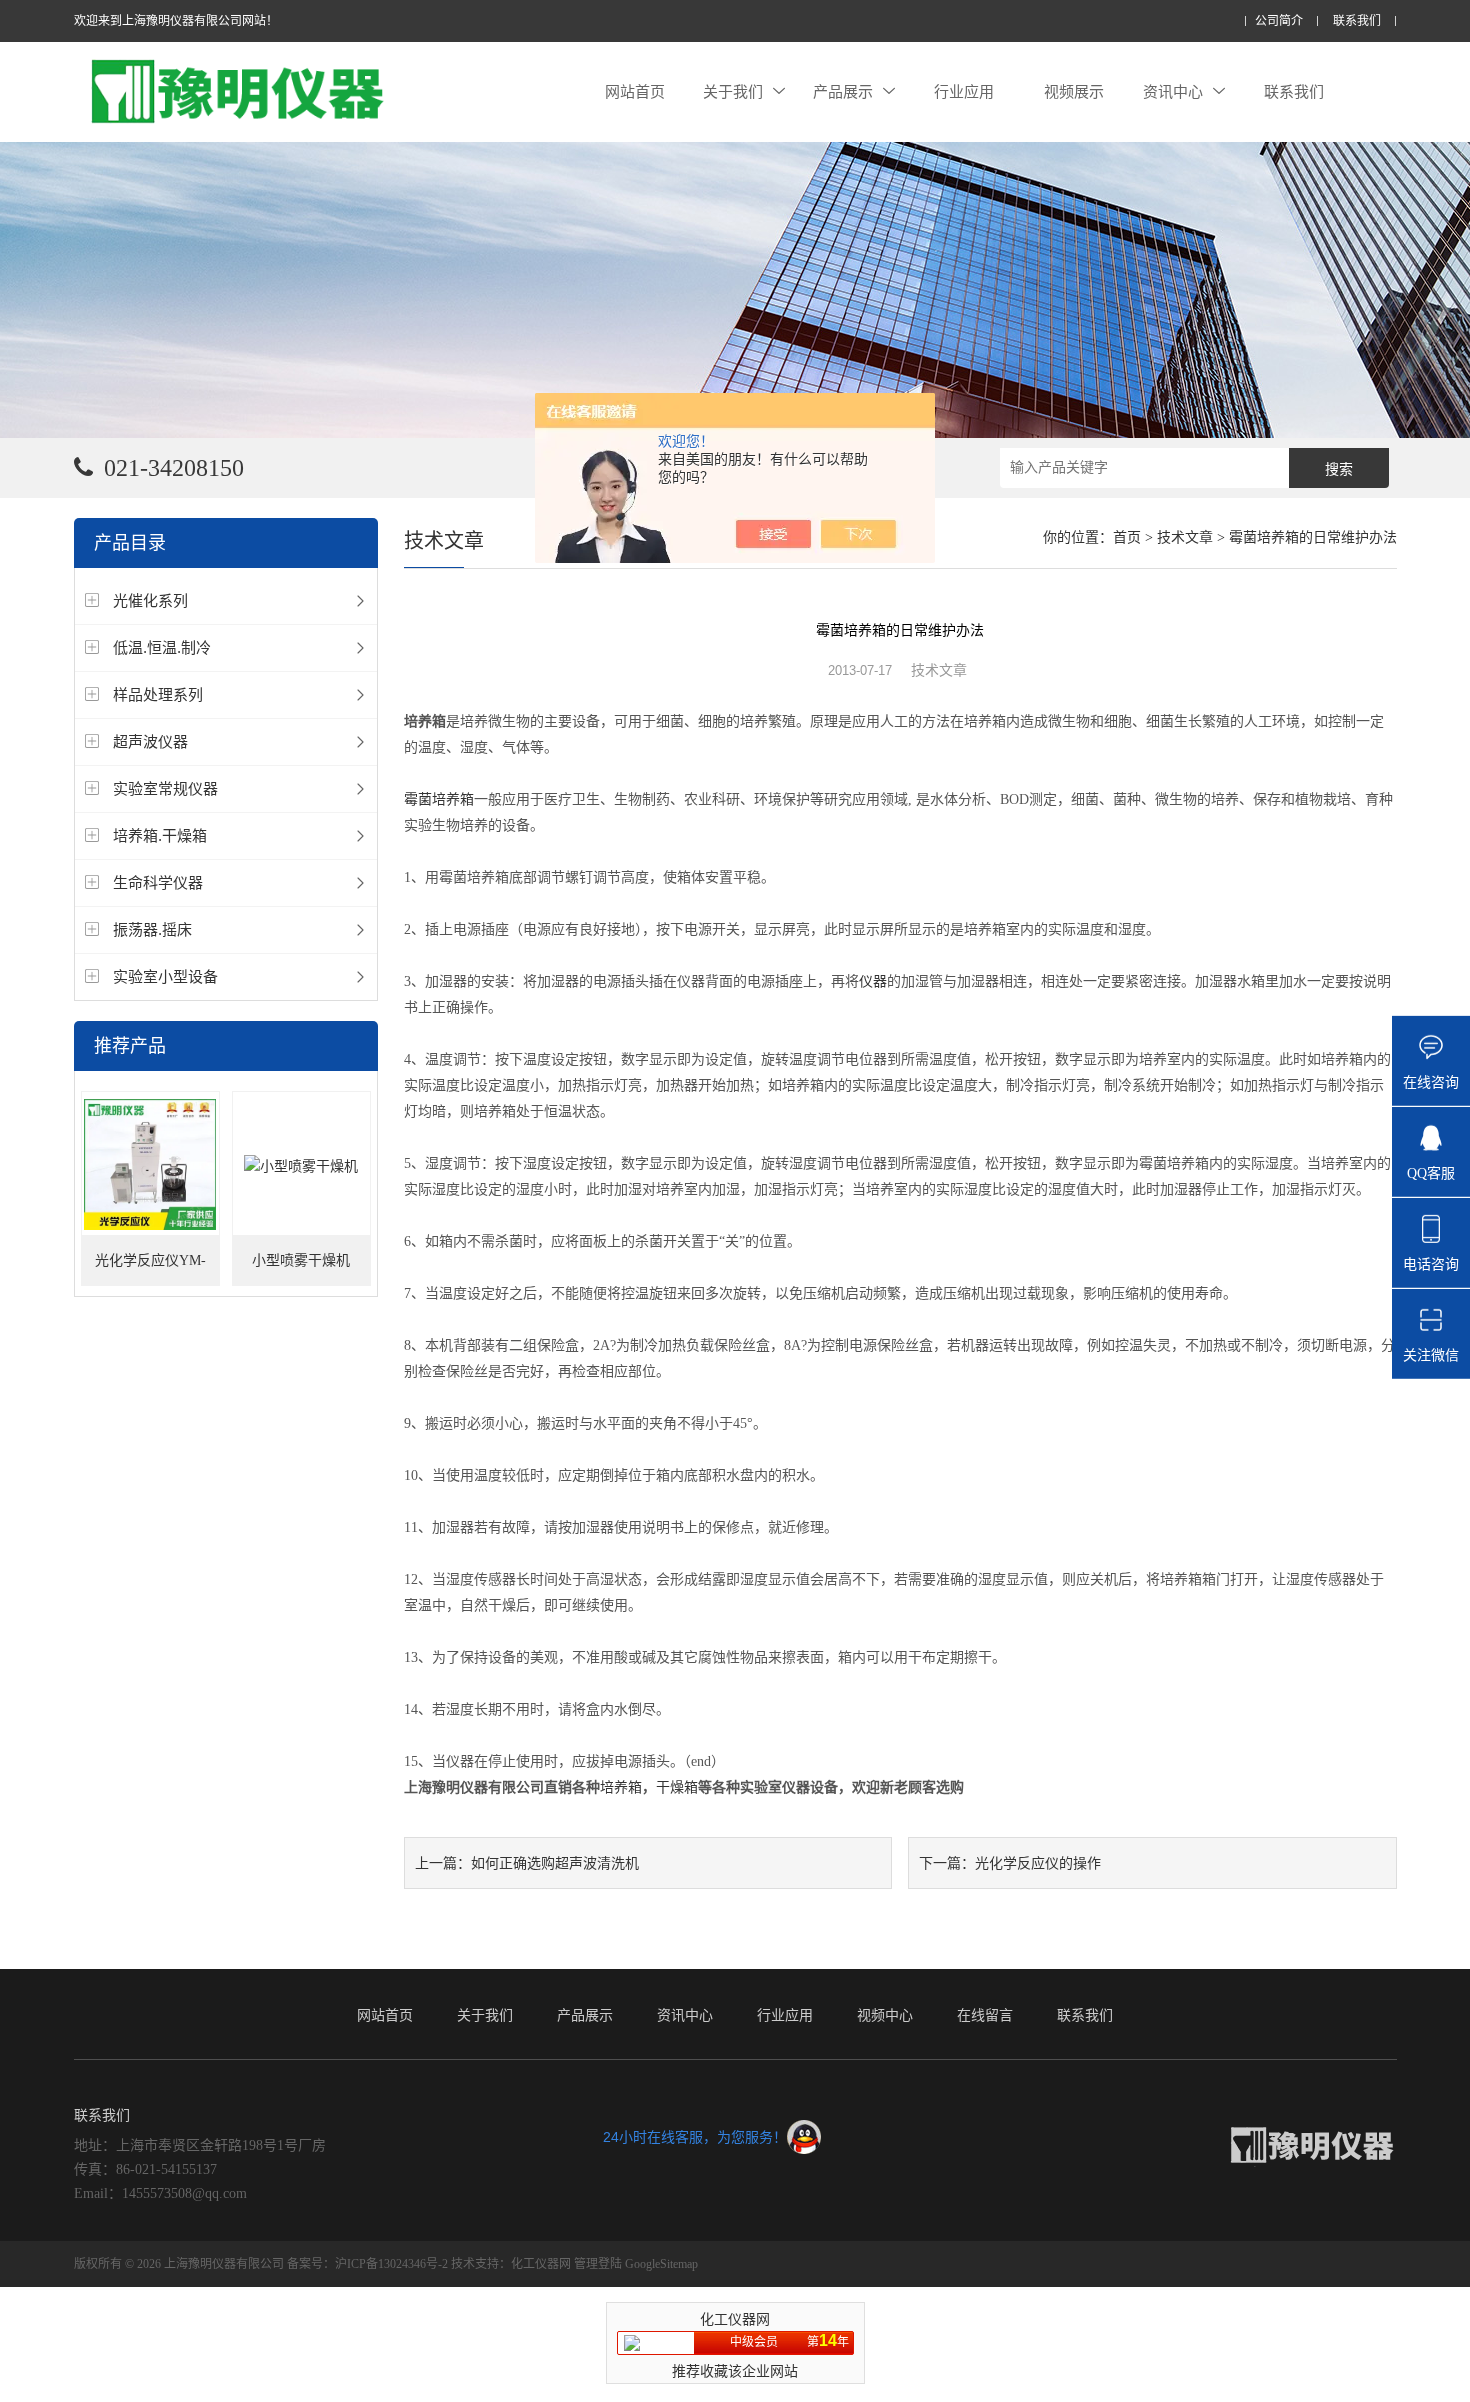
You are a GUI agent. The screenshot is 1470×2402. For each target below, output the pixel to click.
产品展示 (843, 91)
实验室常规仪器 (165, 788)
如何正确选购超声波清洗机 (555, 1863)
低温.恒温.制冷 (162, 647)
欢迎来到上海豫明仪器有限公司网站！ (176, 21)
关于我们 (733, 91)
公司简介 (1279, 21)
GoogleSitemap (661, 2264)
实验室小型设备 (165, 976)
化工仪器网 (541, 2264)
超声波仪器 (150, 741)
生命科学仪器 (158, 882)
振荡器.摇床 (152, 929)
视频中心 (885, 2015)
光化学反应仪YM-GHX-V (150, 1269)
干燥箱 (677, 1787)
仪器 (873, 981)
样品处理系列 (158, 694)
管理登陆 (598, 2264)
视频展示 (1074, 91)
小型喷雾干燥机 (301, 1260)
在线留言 (985, 2015)
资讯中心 (1173, 91)
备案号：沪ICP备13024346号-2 (367, 2264)
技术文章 (1185, 537)
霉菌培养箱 (439, 799)
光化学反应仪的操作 (1038, 1863)
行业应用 (964, 91)
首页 (1127, 537)
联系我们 (1357, 21)
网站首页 (635, 91)
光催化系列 (150, 600)
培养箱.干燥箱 (160, 835)
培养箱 (621, 1787)
